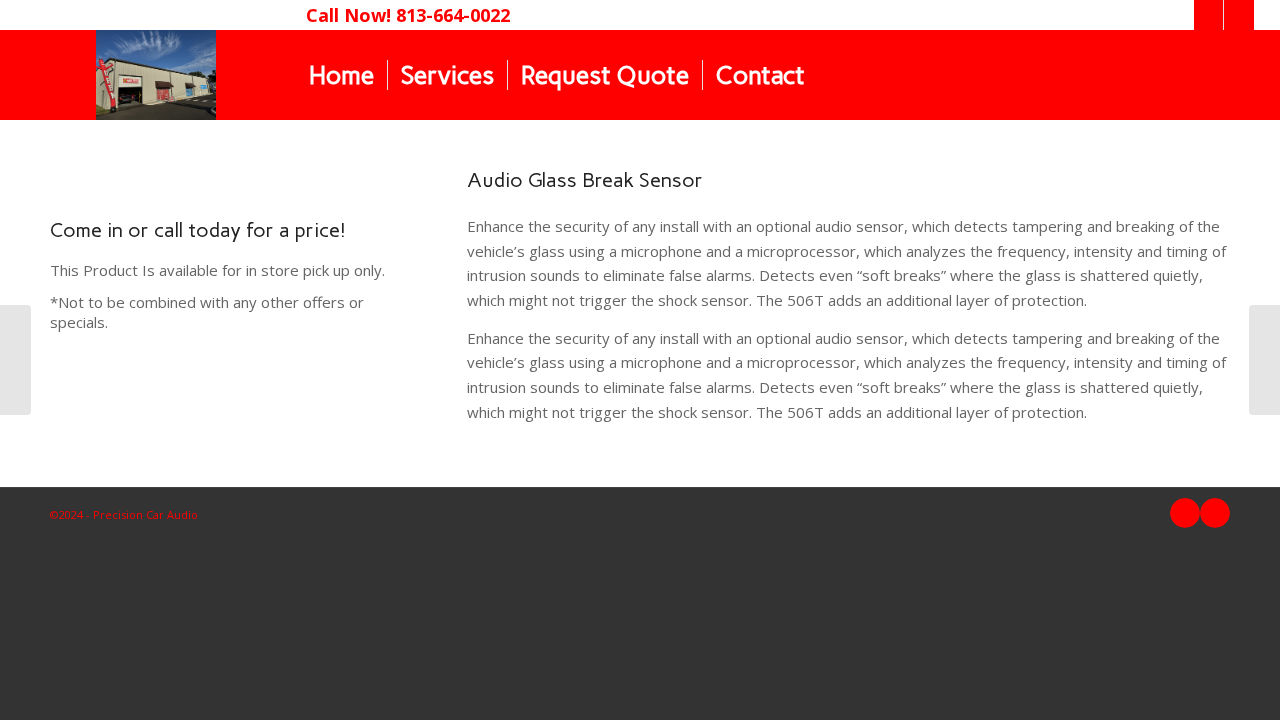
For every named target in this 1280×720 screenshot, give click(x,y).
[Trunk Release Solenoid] (15, 360)
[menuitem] (341, 75)
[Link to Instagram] (1239, 15)
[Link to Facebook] (1208, 15)
